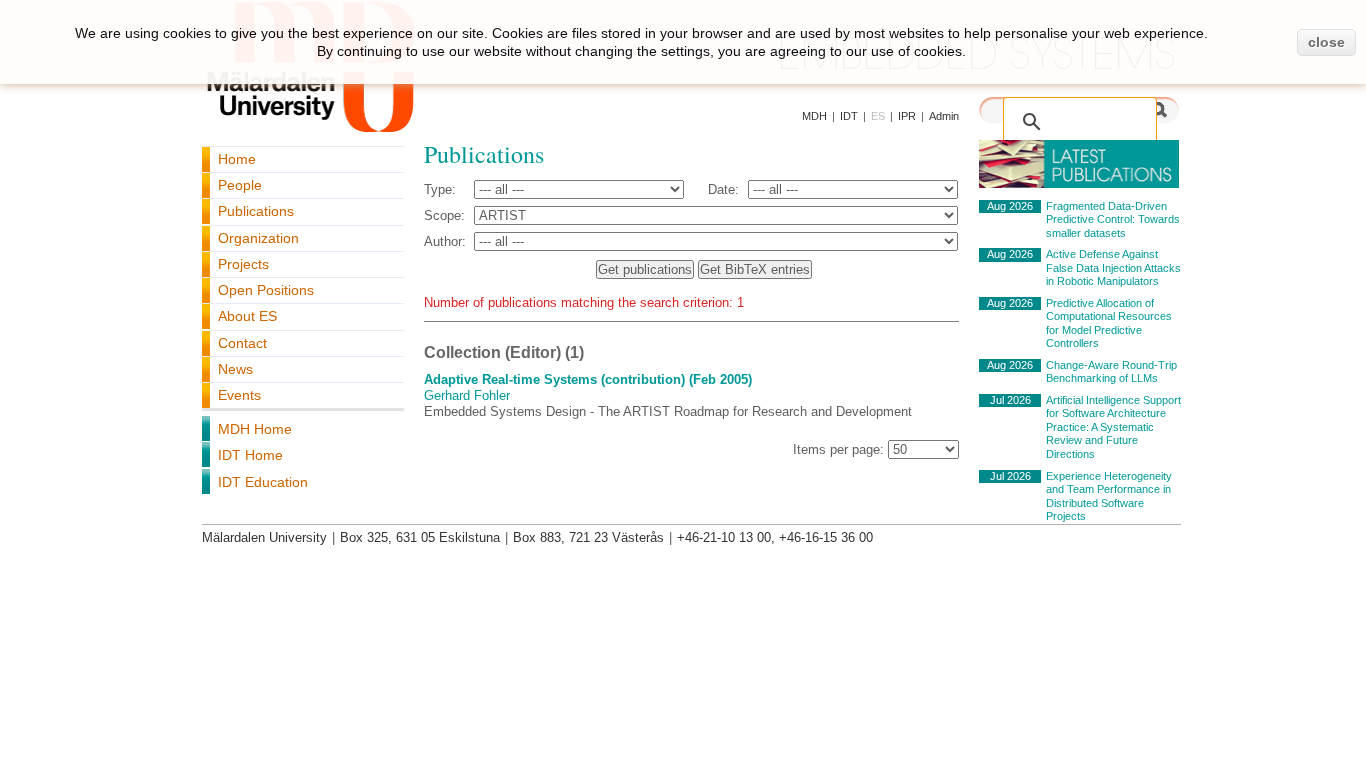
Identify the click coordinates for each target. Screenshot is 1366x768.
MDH (814, 116)
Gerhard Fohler (467, 395)
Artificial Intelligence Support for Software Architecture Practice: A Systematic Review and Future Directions (1113, 427)
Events (239, 395)
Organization (258, 238)
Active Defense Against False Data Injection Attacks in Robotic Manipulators (1113, 267)
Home (237, 159)
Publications (256, 211)
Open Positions (266, 290)
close (1326, 42)
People (240, 185)
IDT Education (263, 482)
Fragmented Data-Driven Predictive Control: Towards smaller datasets (1113, 219)
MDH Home (255, 429)
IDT (849, 116)
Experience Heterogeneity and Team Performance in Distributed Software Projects (1109, 496)
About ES (247, 316)
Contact (242, 343)
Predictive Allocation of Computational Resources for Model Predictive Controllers (1109, 323)
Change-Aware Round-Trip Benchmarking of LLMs (1111, 372)
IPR (907, 116)
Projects (243, 264)
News (235, 369)
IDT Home (250, 455)
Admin (944, 116)
